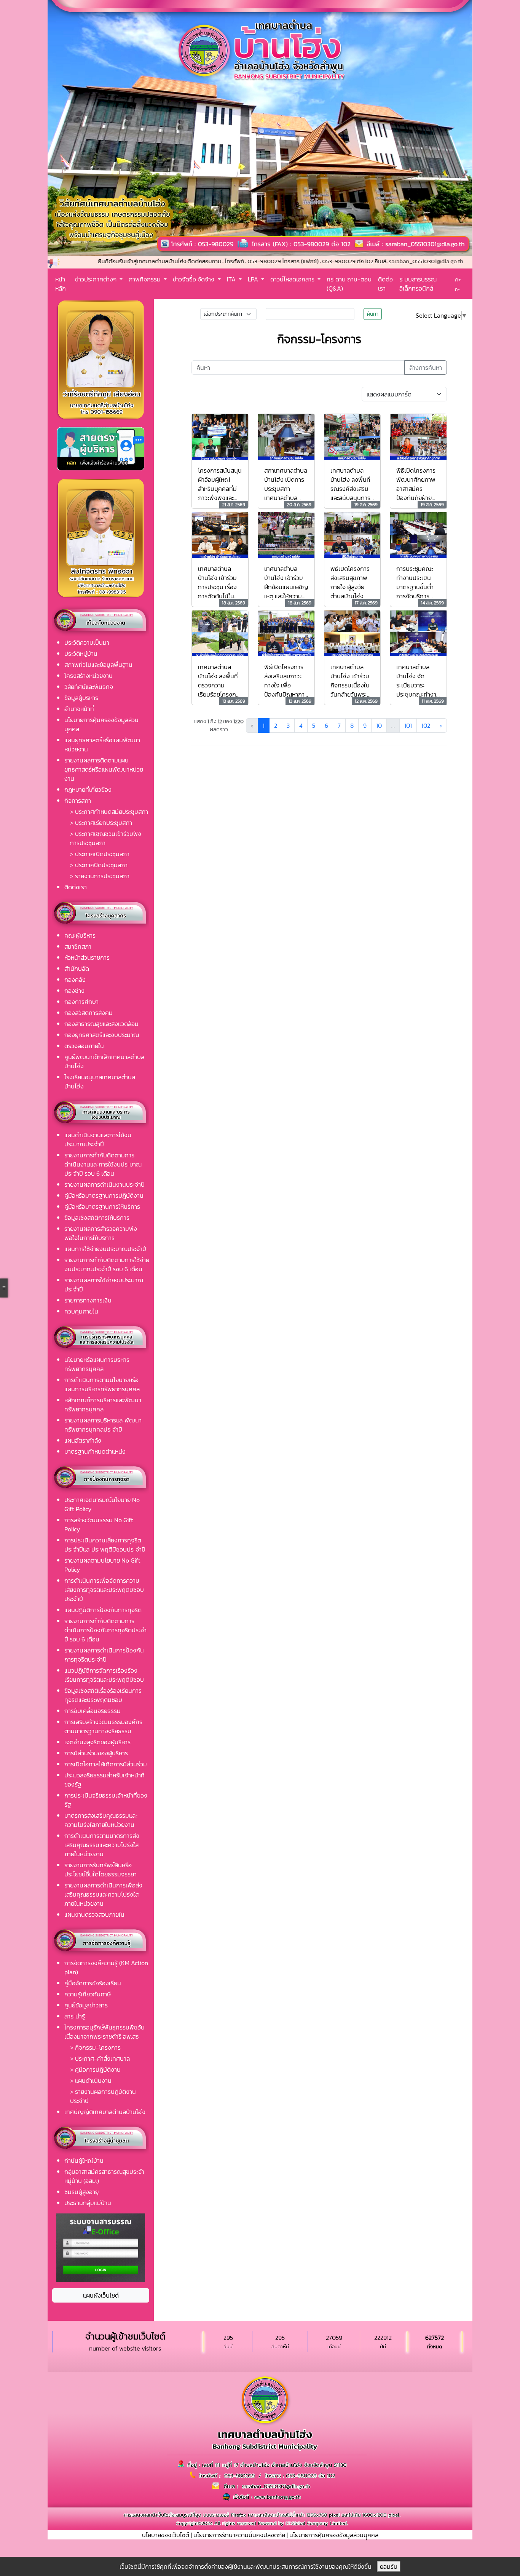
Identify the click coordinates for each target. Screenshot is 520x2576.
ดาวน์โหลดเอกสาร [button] (293, 279)
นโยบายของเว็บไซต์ (166, 2535)
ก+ (458, 279)
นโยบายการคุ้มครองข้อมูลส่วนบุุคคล (334, 2535)
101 (408, 725)
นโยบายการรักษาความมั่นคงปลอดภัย (239, 2535)
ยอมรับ (389, 2566)
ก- (457, 289)
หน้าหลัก (61, 284)
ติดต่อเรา (385, 284)
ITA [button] (232, 279)
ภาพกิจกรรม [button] (145, 279)
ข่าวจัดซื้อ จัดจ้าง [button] (194, 279)
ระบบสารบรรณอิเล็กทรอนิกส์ (418, 284)
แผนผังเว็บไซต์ (101, 2295)
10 (379, 725)
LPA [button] (254, 279)
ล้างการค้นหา (426, 368)
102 (426, 725)
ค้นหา (373, 314)
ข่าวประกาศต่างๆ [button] (97, 279)
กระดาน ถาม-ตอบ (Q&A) (349, 284)
